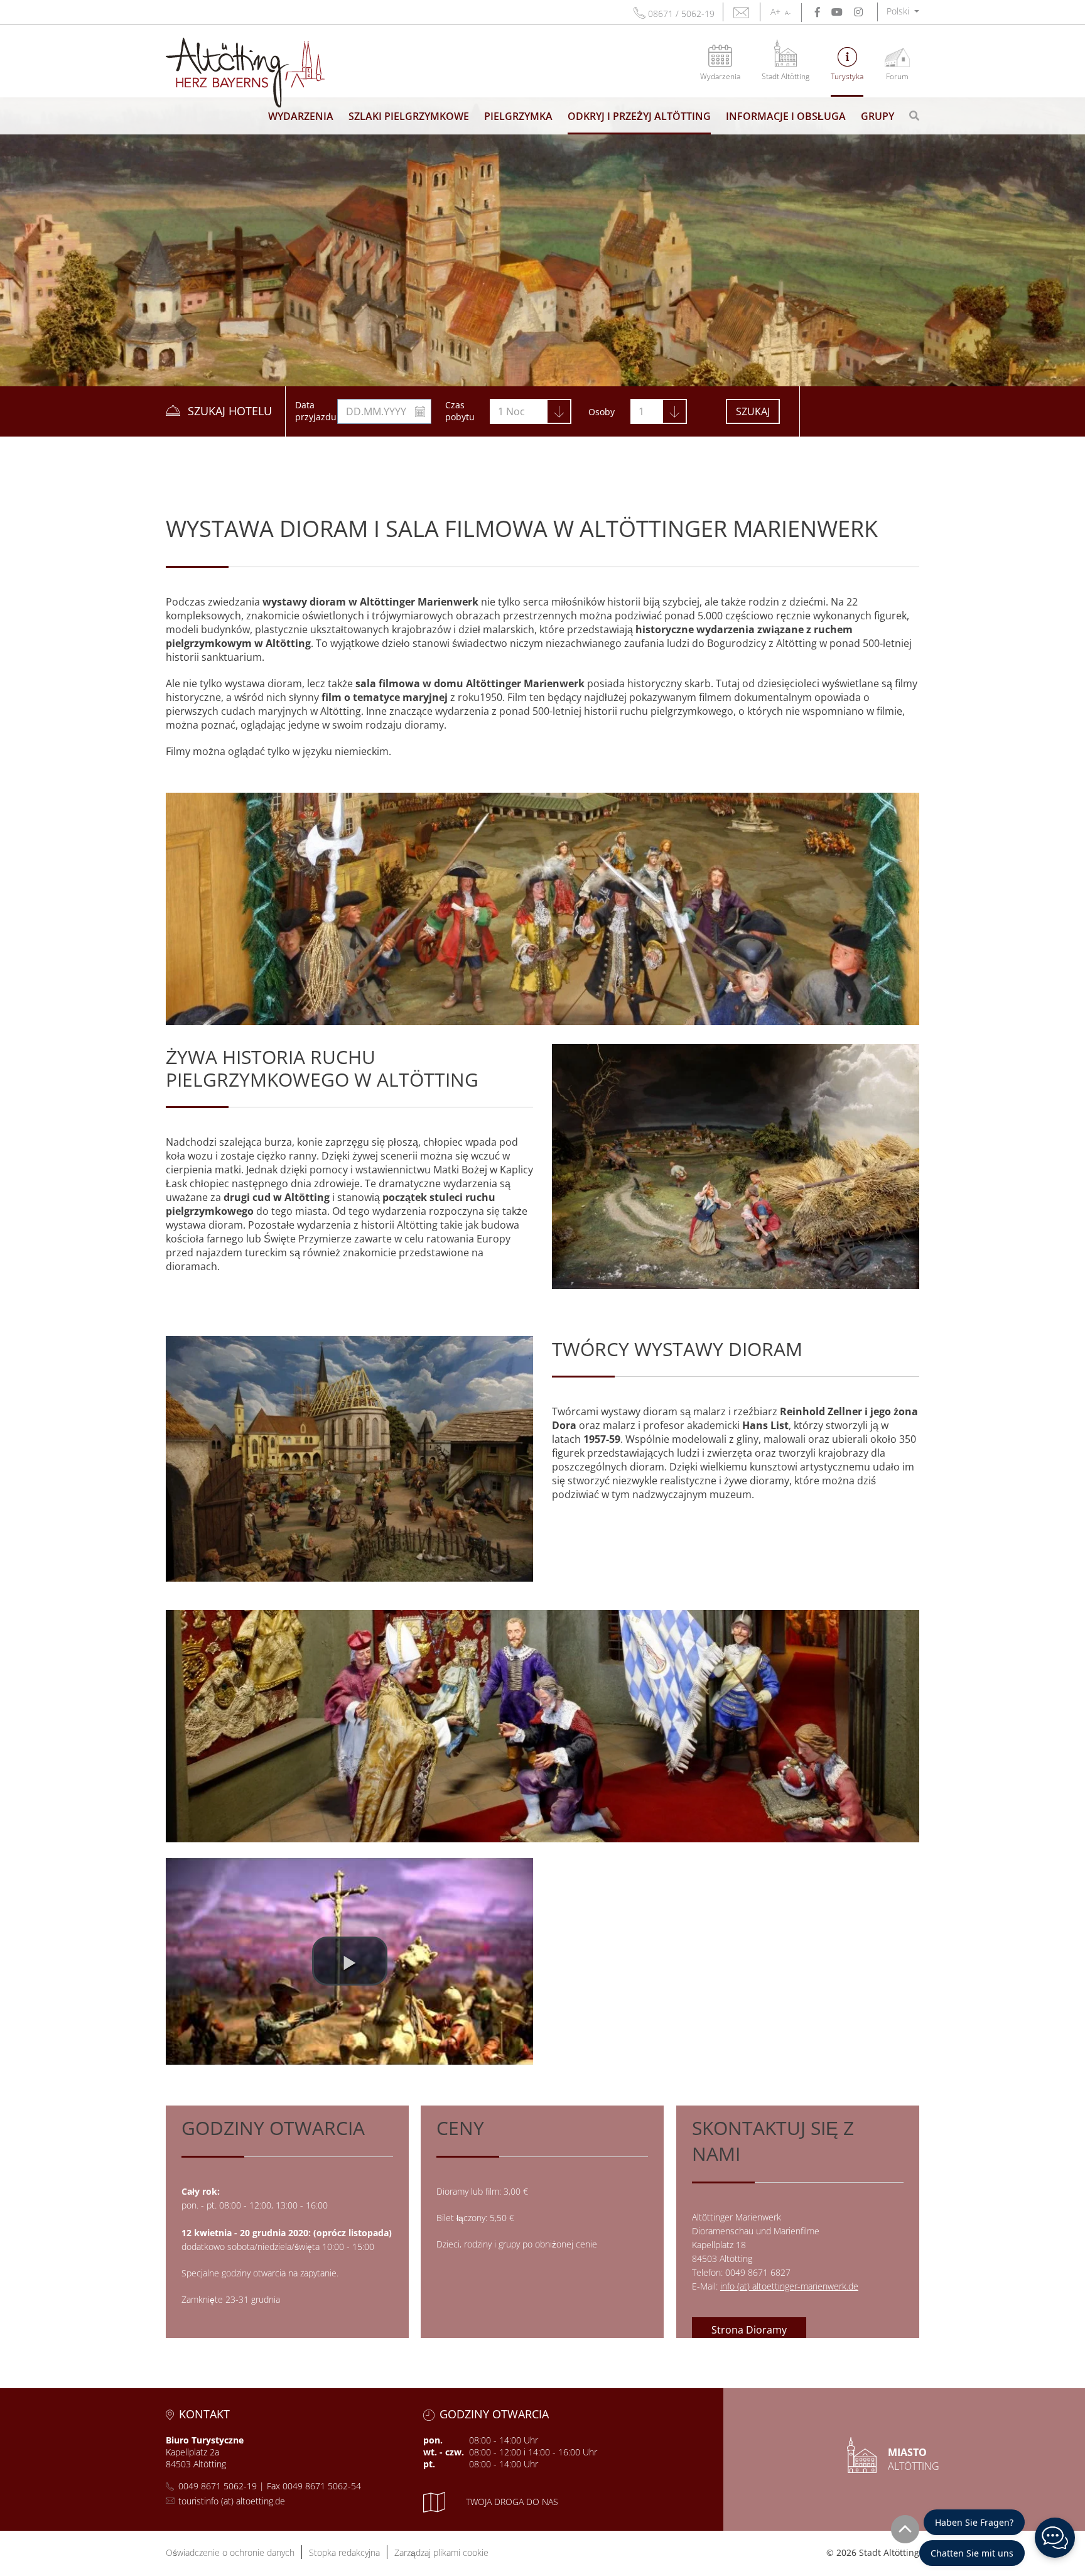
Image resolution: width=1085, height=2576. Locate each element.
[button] (903, 11)
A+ (775, 12)
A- (788, 13)
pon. (433, 2440)
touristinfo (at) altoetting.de (232, 2501)
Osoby (602, 412)
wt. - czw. (444, 2452)
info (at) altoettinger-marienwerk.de (789, 2286)
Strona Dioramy (749, 2330)
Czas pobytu (460, 411)
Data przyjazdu (316, 411)
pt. (429, 2464)
